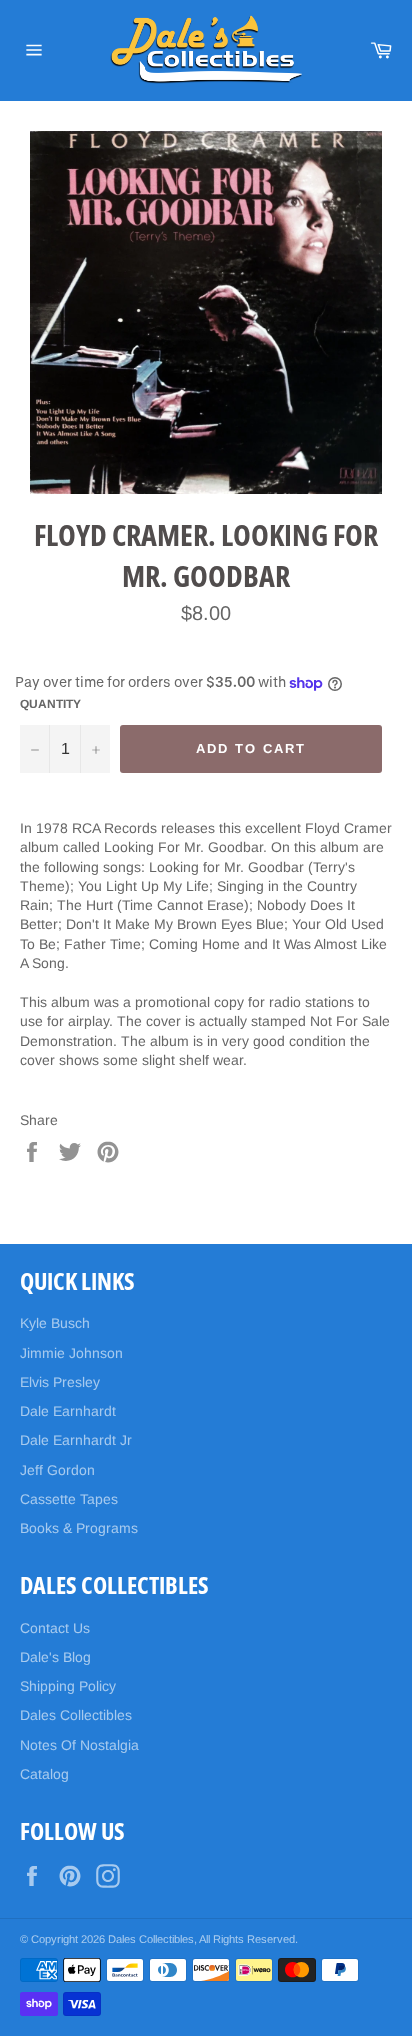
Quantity (50, 704)
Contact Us (55, 1628)
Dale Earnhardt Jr (76, 1440)
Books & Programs (79, 1528)
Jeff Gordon (57, 1470)
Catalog (44, 1774)
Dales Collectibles (76, 1715)
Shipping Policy (68, 1686)
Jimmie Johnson (71, 1353)
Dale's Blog (55, 1657)
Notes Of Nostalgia (79, 1745)
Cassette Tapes (69, 1499)
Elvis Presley (60, 1382)
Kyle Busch (55, 1323)
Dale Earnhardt (68, 1411)
